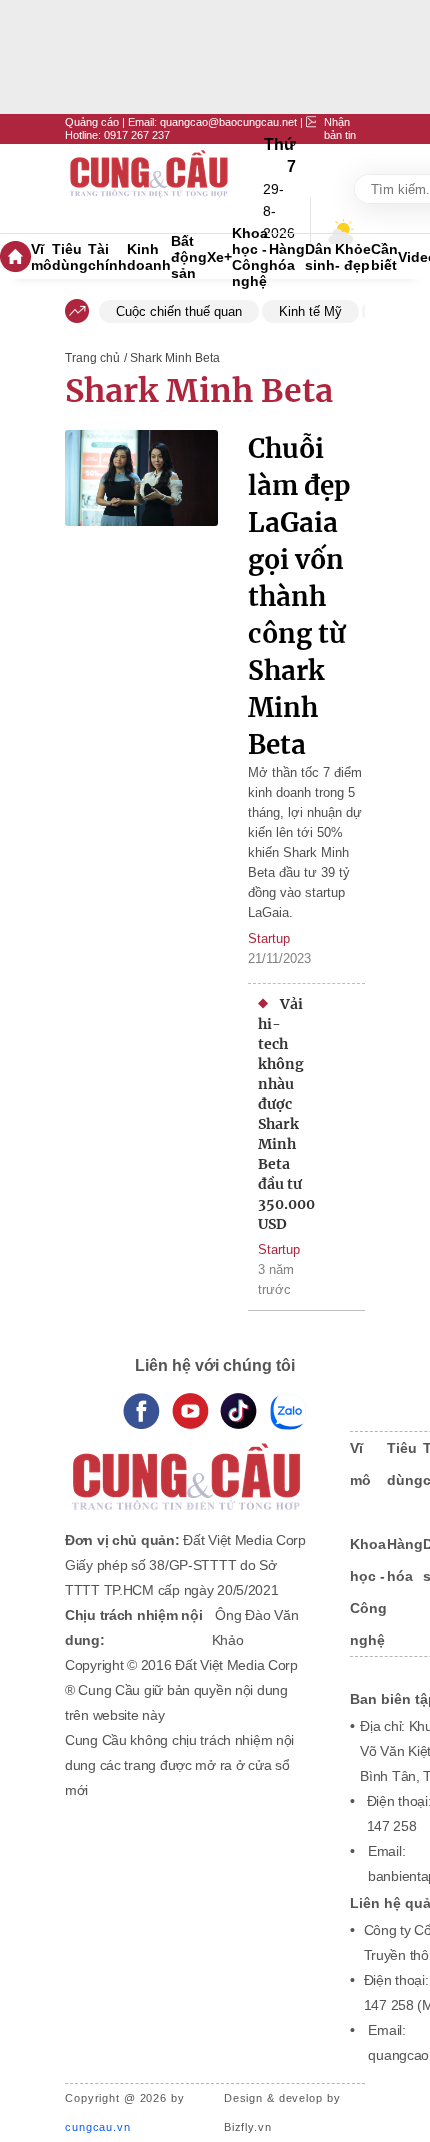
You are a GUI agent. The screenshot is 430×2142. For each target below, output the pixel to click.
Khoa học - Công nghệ (250, 257)
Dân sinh (320, 257)
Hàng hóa (287, 257)
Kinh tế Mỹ (310, 311)
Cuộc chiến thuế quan (179, 311)
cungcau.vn (98, 2127)
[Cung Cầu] (188, 1463)
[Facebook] (141, 1412)
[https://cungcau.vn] (150, 189)
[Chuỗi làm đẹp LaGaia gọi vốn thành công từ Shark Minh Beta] (141, 609)
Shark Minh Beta (199, 391)
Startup (269, 938)
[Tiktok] (238, 1412)
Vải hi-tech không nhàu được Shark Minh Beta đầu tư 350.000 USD (281, 1114)
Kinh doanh (149, 257)
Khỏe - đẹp (353, 257)
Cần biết (384, 257)
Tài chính (107, 257)
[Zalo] (288, 1412)
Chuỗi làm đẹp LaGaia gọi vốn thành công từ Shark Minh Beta (299, 596)
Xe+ (219, 257)
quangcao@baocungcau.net (228, 122)
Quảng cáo (92, 122)
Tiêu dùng (70, 257)
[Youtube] (190, 1412)
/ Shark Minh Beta (172, 358)
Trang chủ (92, 358)
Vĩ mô (41, 257)
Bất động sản (189, 257)
